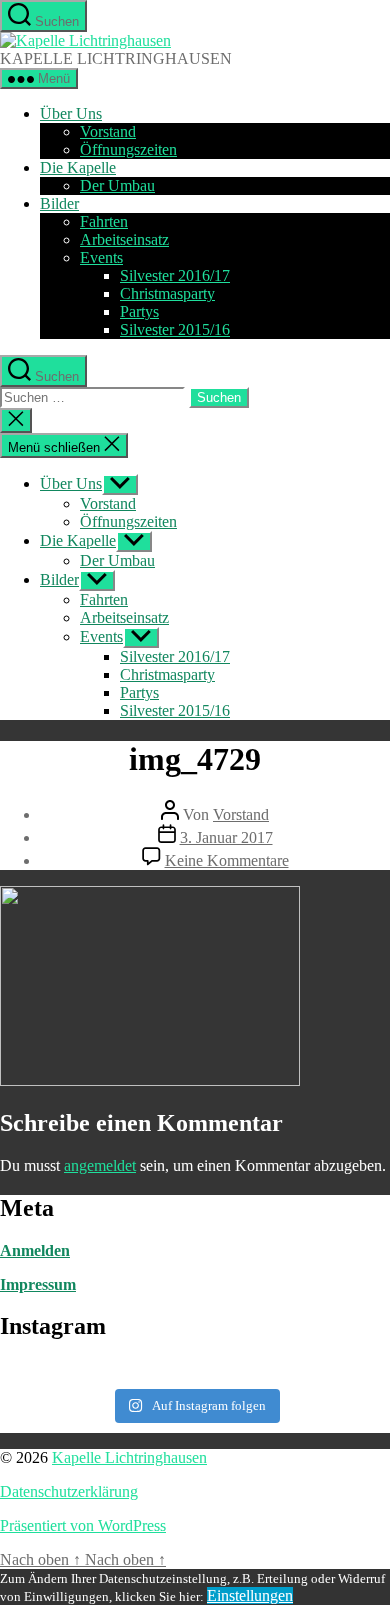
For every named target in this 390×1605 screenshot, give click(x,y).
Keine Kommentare (227, 860)
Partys (139, 311)
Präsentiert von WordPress (83, 1525)
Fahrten (104, 221)
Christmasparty (167, 293)
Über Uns (71, 113)
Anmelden (35, 1250)
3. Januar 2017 (226, 837)
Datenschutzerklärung (69, 1491)
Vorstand (108, 131)
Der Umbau (117, 185)
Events (101, 257)
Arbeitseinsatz (124, 239)
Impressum (38, 1284)
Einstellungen (250, 1595)
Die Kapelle (78, 167)
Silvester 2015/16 (175, 329)
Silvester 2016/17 (175, 275)
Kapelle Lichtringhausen (129, 1457)
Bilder (59, 203)
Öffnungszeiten (128, 149)
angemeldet (100, 1165)
